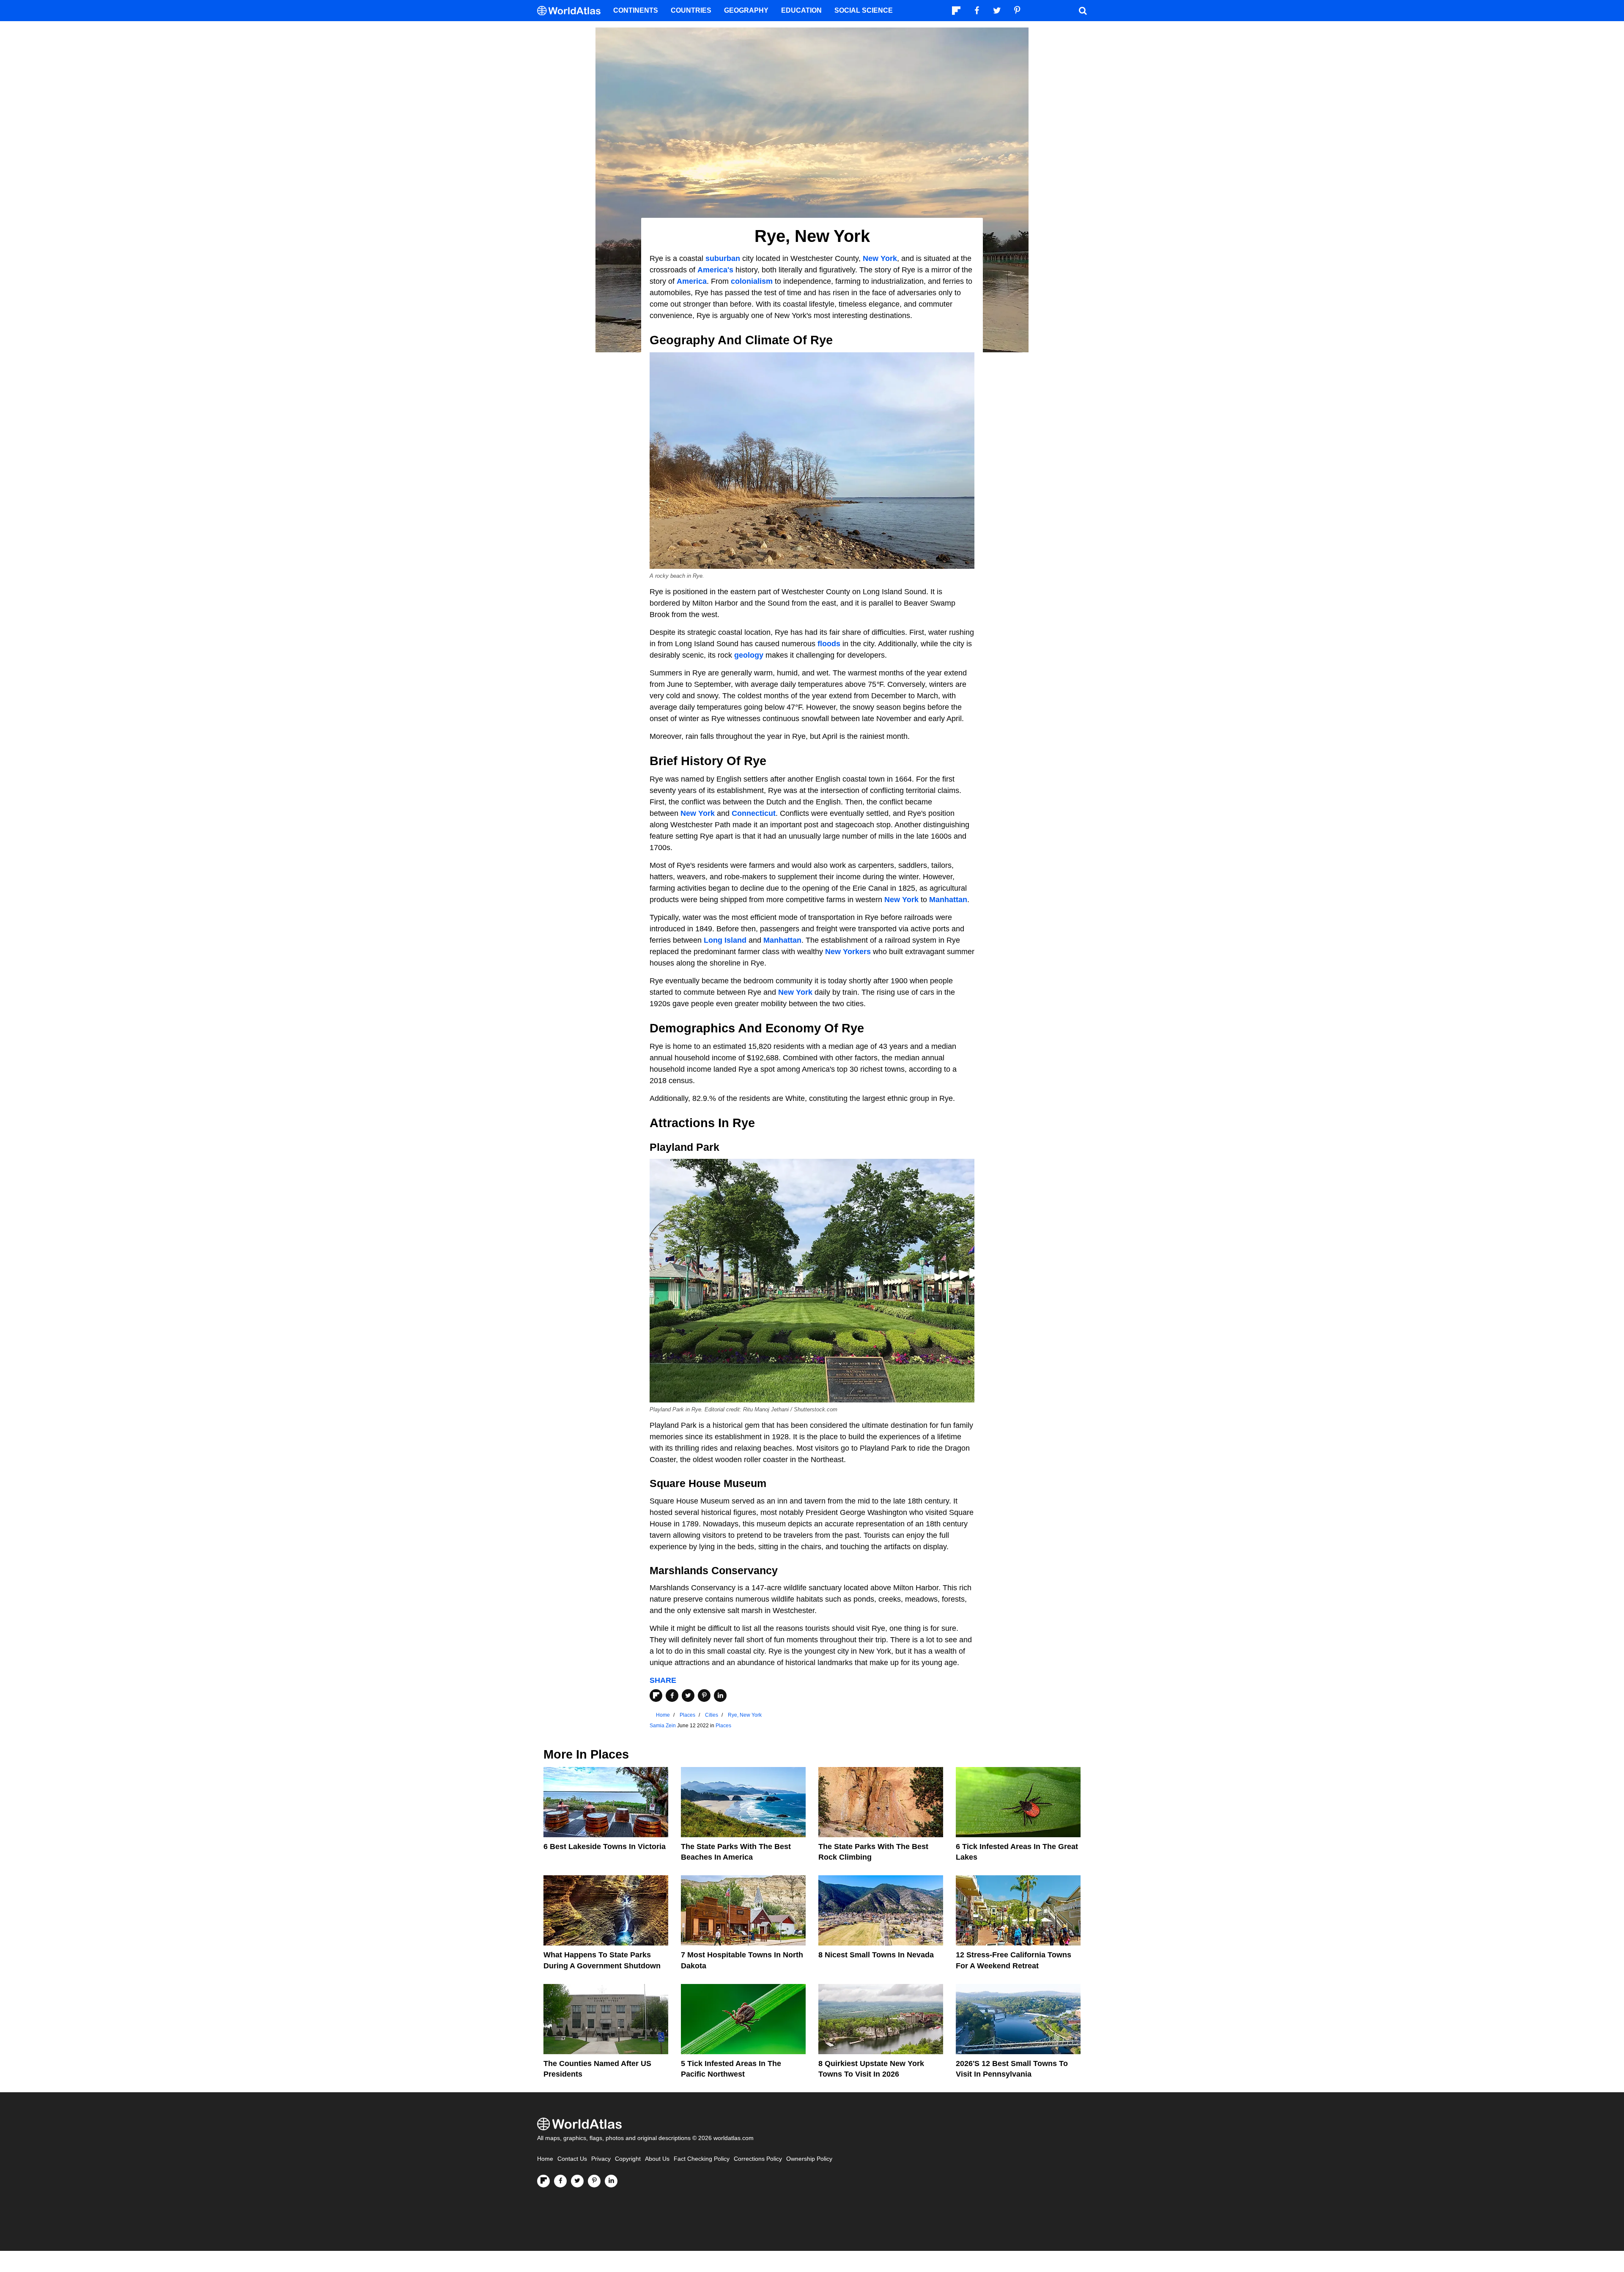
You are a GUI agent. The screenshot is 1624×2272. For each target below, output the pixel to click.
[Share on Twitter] (688, 1696)
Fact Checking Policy (702, 2159)
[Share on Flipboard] (656, 1696)
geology (749, 655)
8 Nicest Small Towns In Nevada (876, 1955)
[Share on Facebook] (672, 1696)
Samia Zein (663, 1726)
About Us (657, 2159)
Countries (691, 10)
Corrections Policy (758, 2159)
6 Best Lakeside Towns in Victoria (605, 1847)
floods (829, 644)
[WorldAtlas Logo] (572, 11)
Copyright (628, 2159)
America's (715, 270)
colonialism (752, 281)
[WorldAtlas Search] (1083, 11)
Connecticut (754, 813)
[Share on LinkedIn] (720, 1696)
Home (545, 2159)
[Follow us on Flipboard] (543, 2181)
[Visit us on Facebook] (560, 2181)
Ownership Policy (809, 2159)
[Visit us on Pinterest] (594, 2181)
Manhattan (948, 900)
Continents (636, 10)
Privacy (601, 2159)
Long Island (725, 940)
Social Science (864, 10)
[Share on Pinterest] (704, 1696)
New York (880, 258)
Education (801, 10)
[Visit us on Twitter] (577, 2181)
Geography (746, 10)
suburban (723, 258)
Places (723, 1726)
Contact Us (572, 2159)
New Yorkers (848, 952)
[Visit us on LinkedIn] (611, 2181)
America (692, 281)
